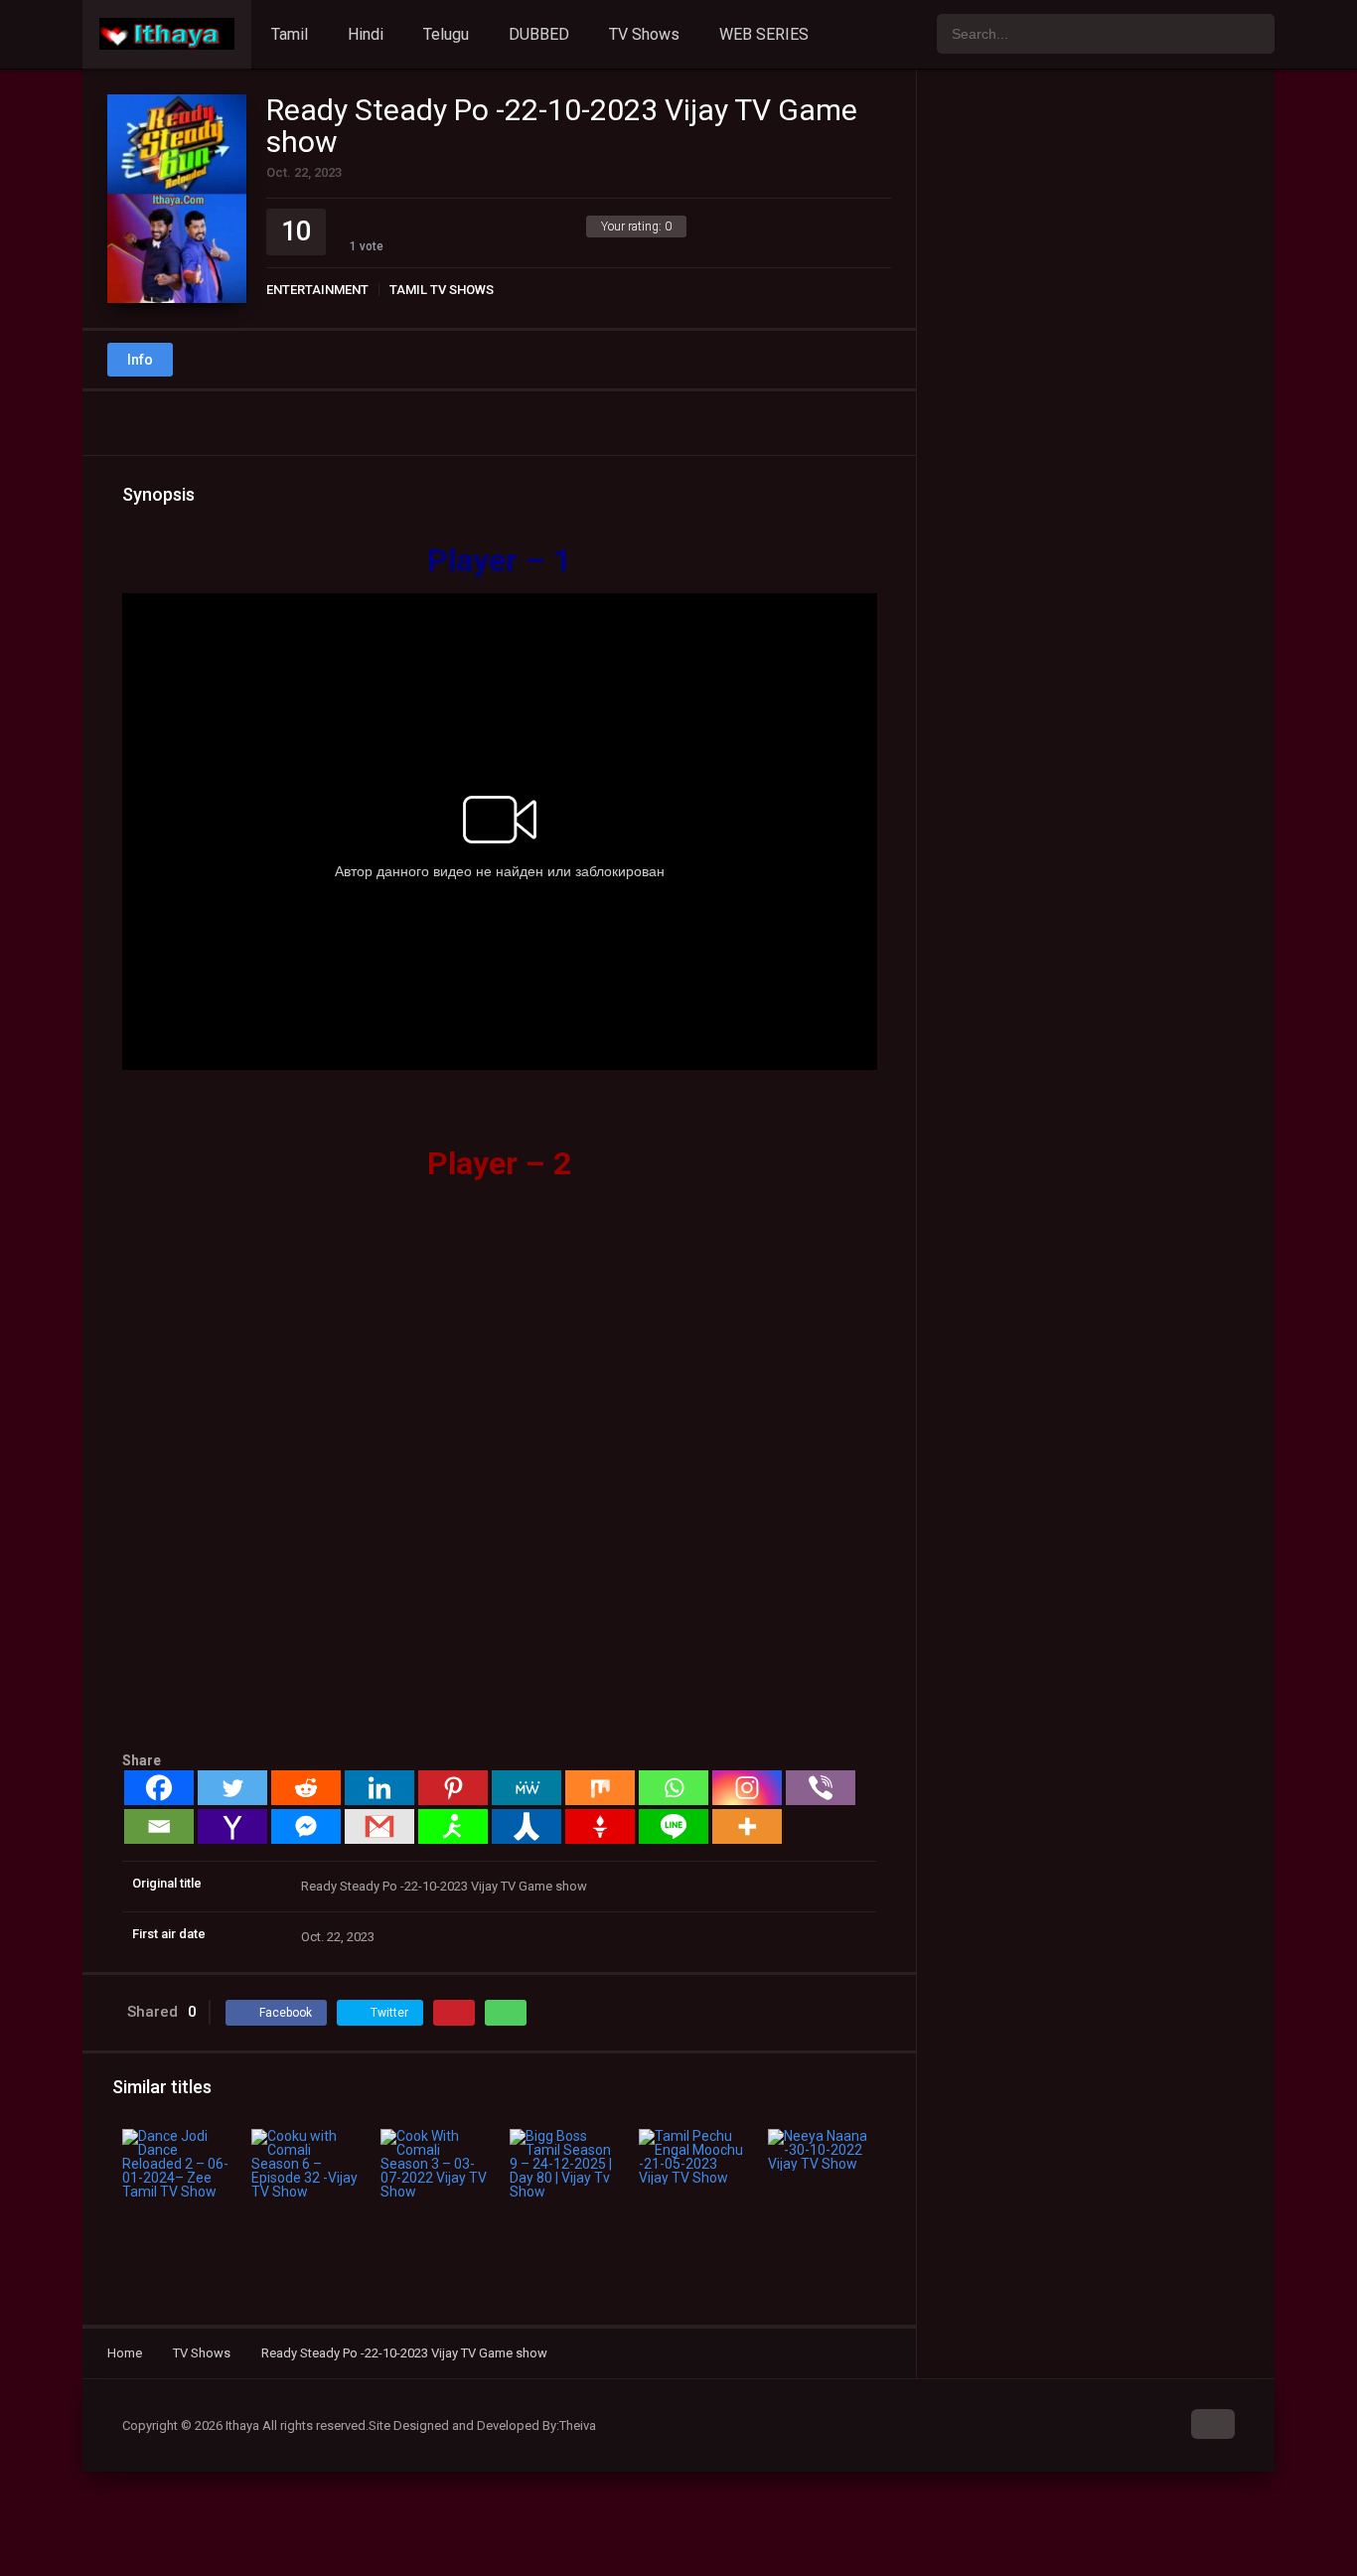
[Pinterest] (453, 1788)
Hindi (366, 34)
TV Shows (644, 34)
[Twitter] (232, 1788)
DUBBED (539, 34)
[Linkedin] (379, 1788)
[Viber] (821, 1788)
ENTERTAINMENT (317, 290)
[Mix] (600, 1788)
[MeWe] (527, 1788)
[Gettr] (600, 1826)
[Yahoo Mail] (232, 1826)
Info (140, 360)
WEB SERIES (764, 34)
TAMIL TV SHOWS (442, 290)
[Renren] (527, 1826)
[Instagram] (747, 1788)
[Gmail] (379, 1826)
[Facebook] (159, 1788)
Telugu (446, 34)
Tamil (290, 34)
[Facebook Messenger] (306, 1826)
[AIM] (453, 1826)
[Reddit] (306, 1788)
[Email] (159, 1826)
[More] (747, 1826)
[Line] (674, 1826)
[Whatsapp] (674, 1788)
